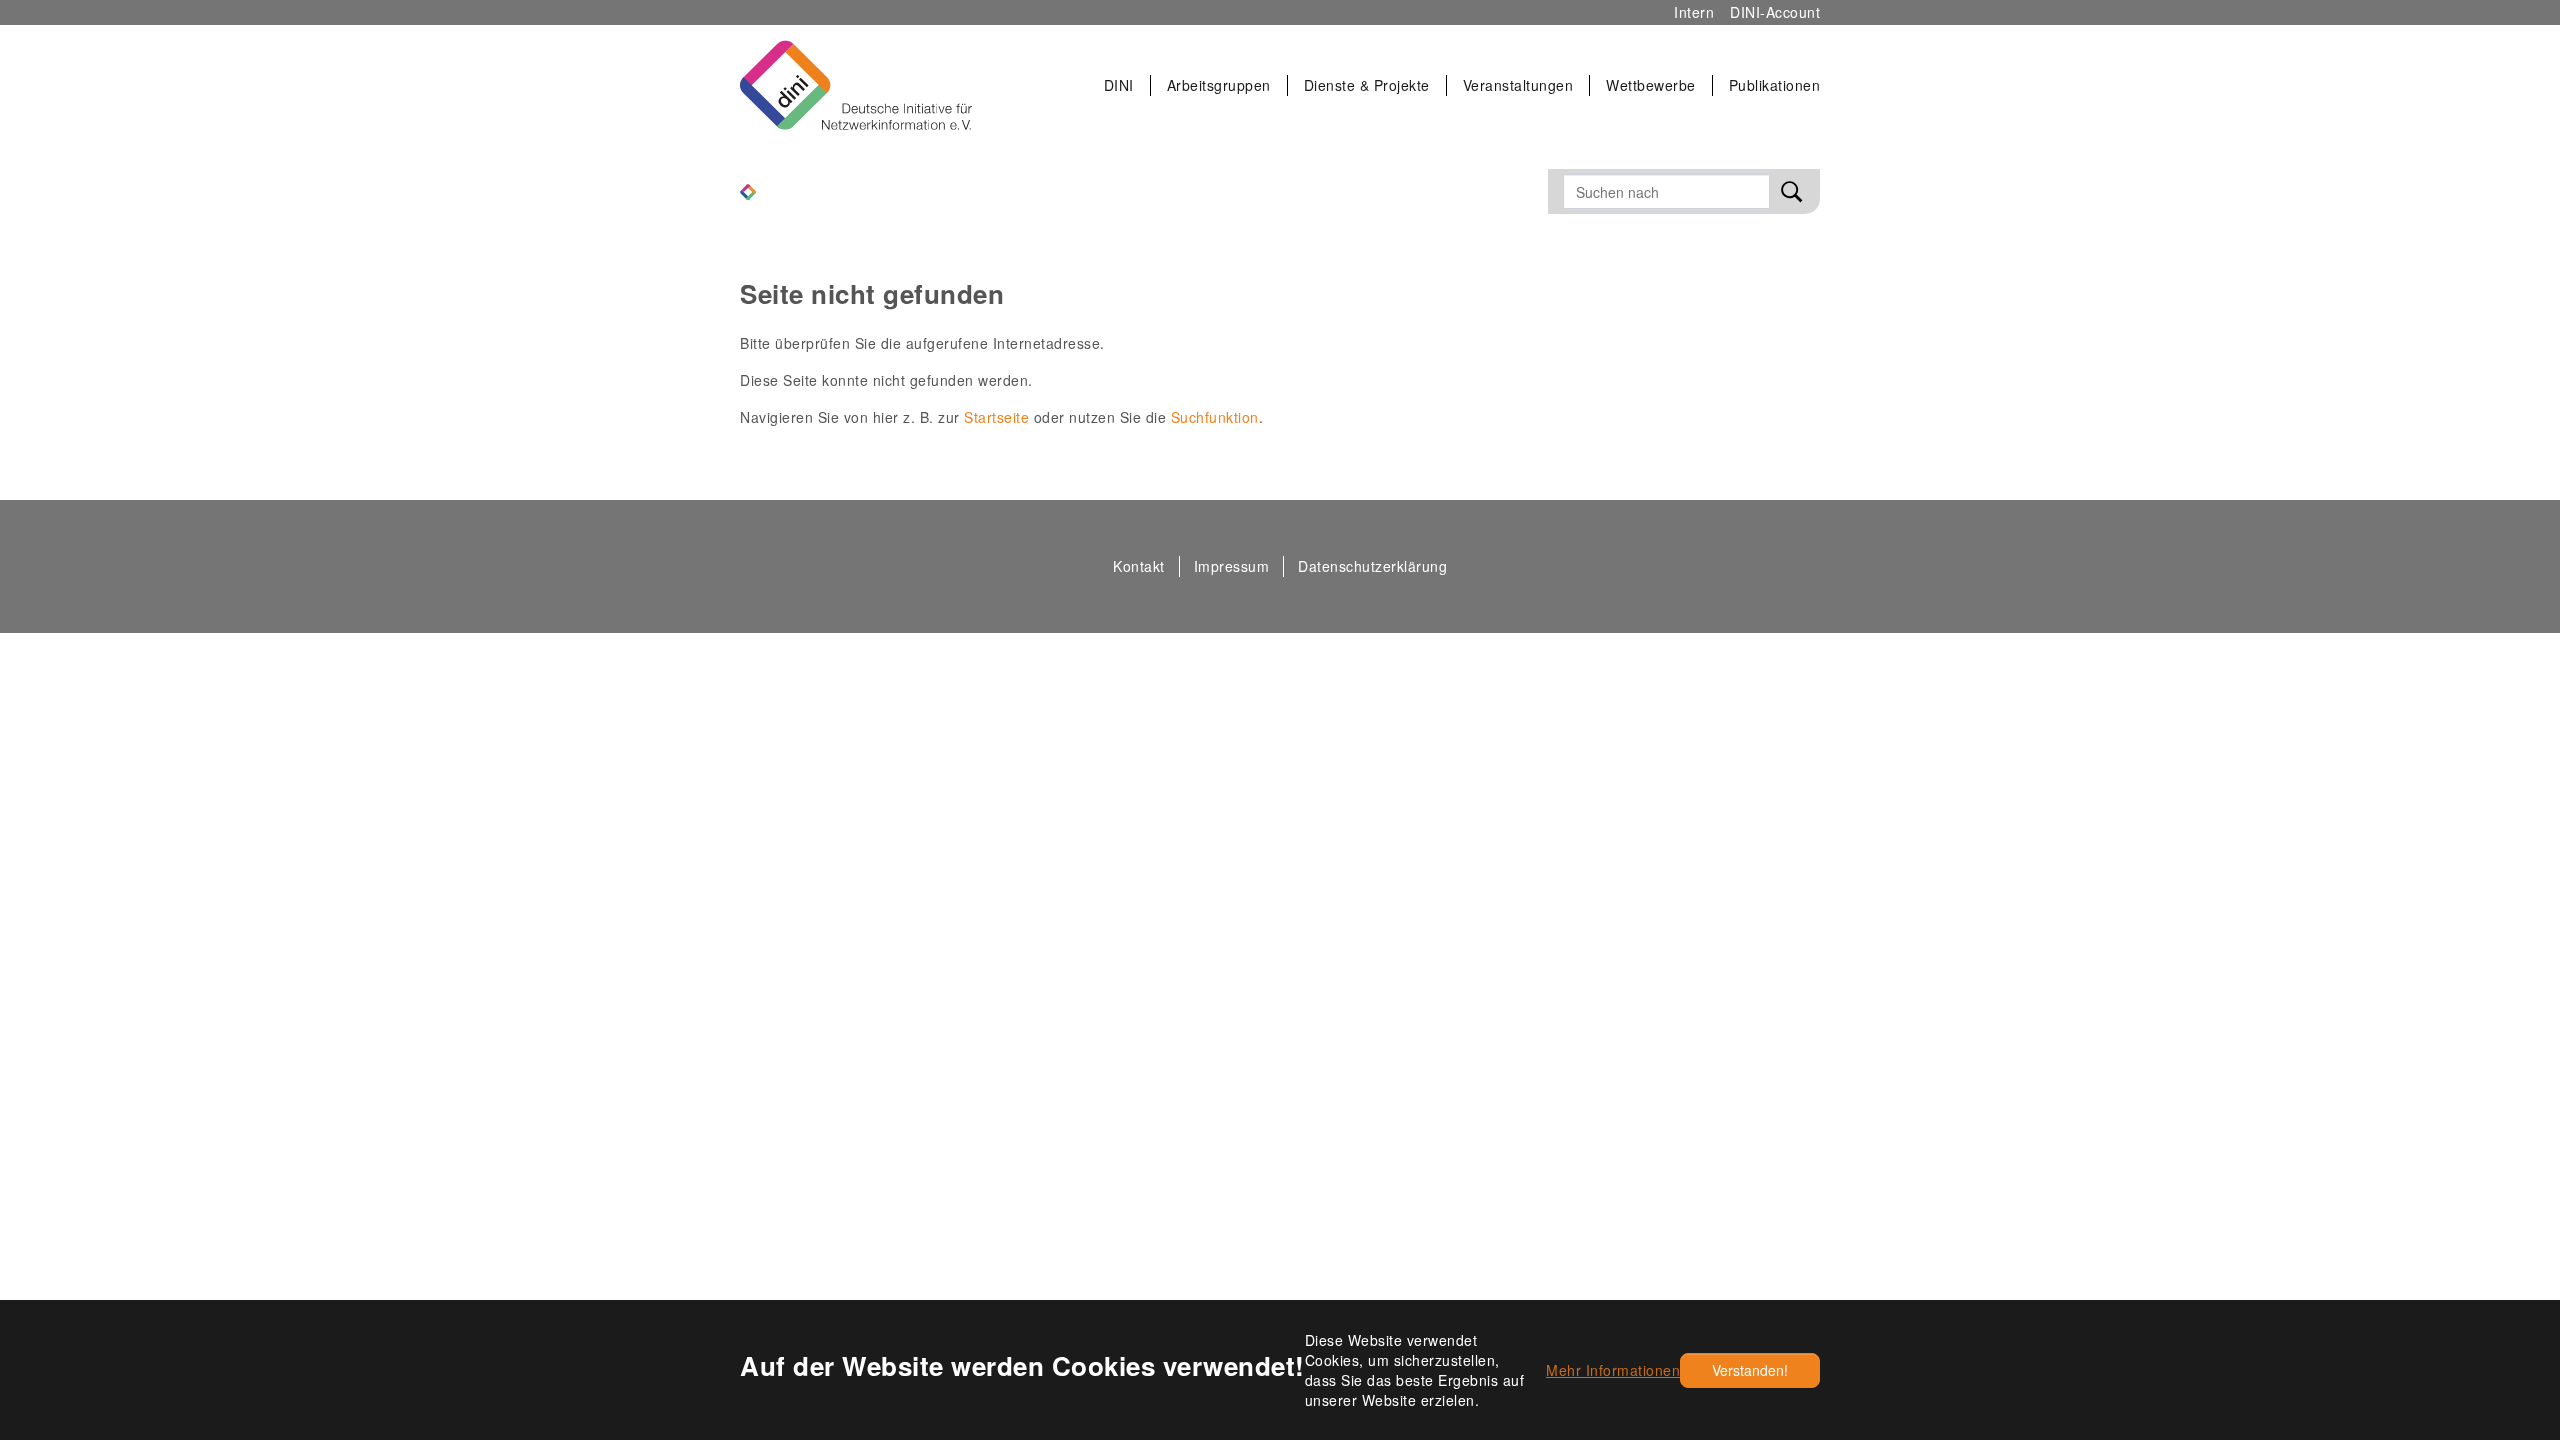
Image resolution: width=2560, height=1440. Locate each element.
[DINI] (748, 189)
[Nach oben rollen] (2502, 1239)
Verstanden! (1750, 1370)
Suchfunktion (1215, 417)
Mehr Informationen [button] (1613, 1370)
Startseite (996, 417)
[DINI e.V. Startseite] (856, 85)
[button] (1119, 85)
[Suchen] (1792, 191)
